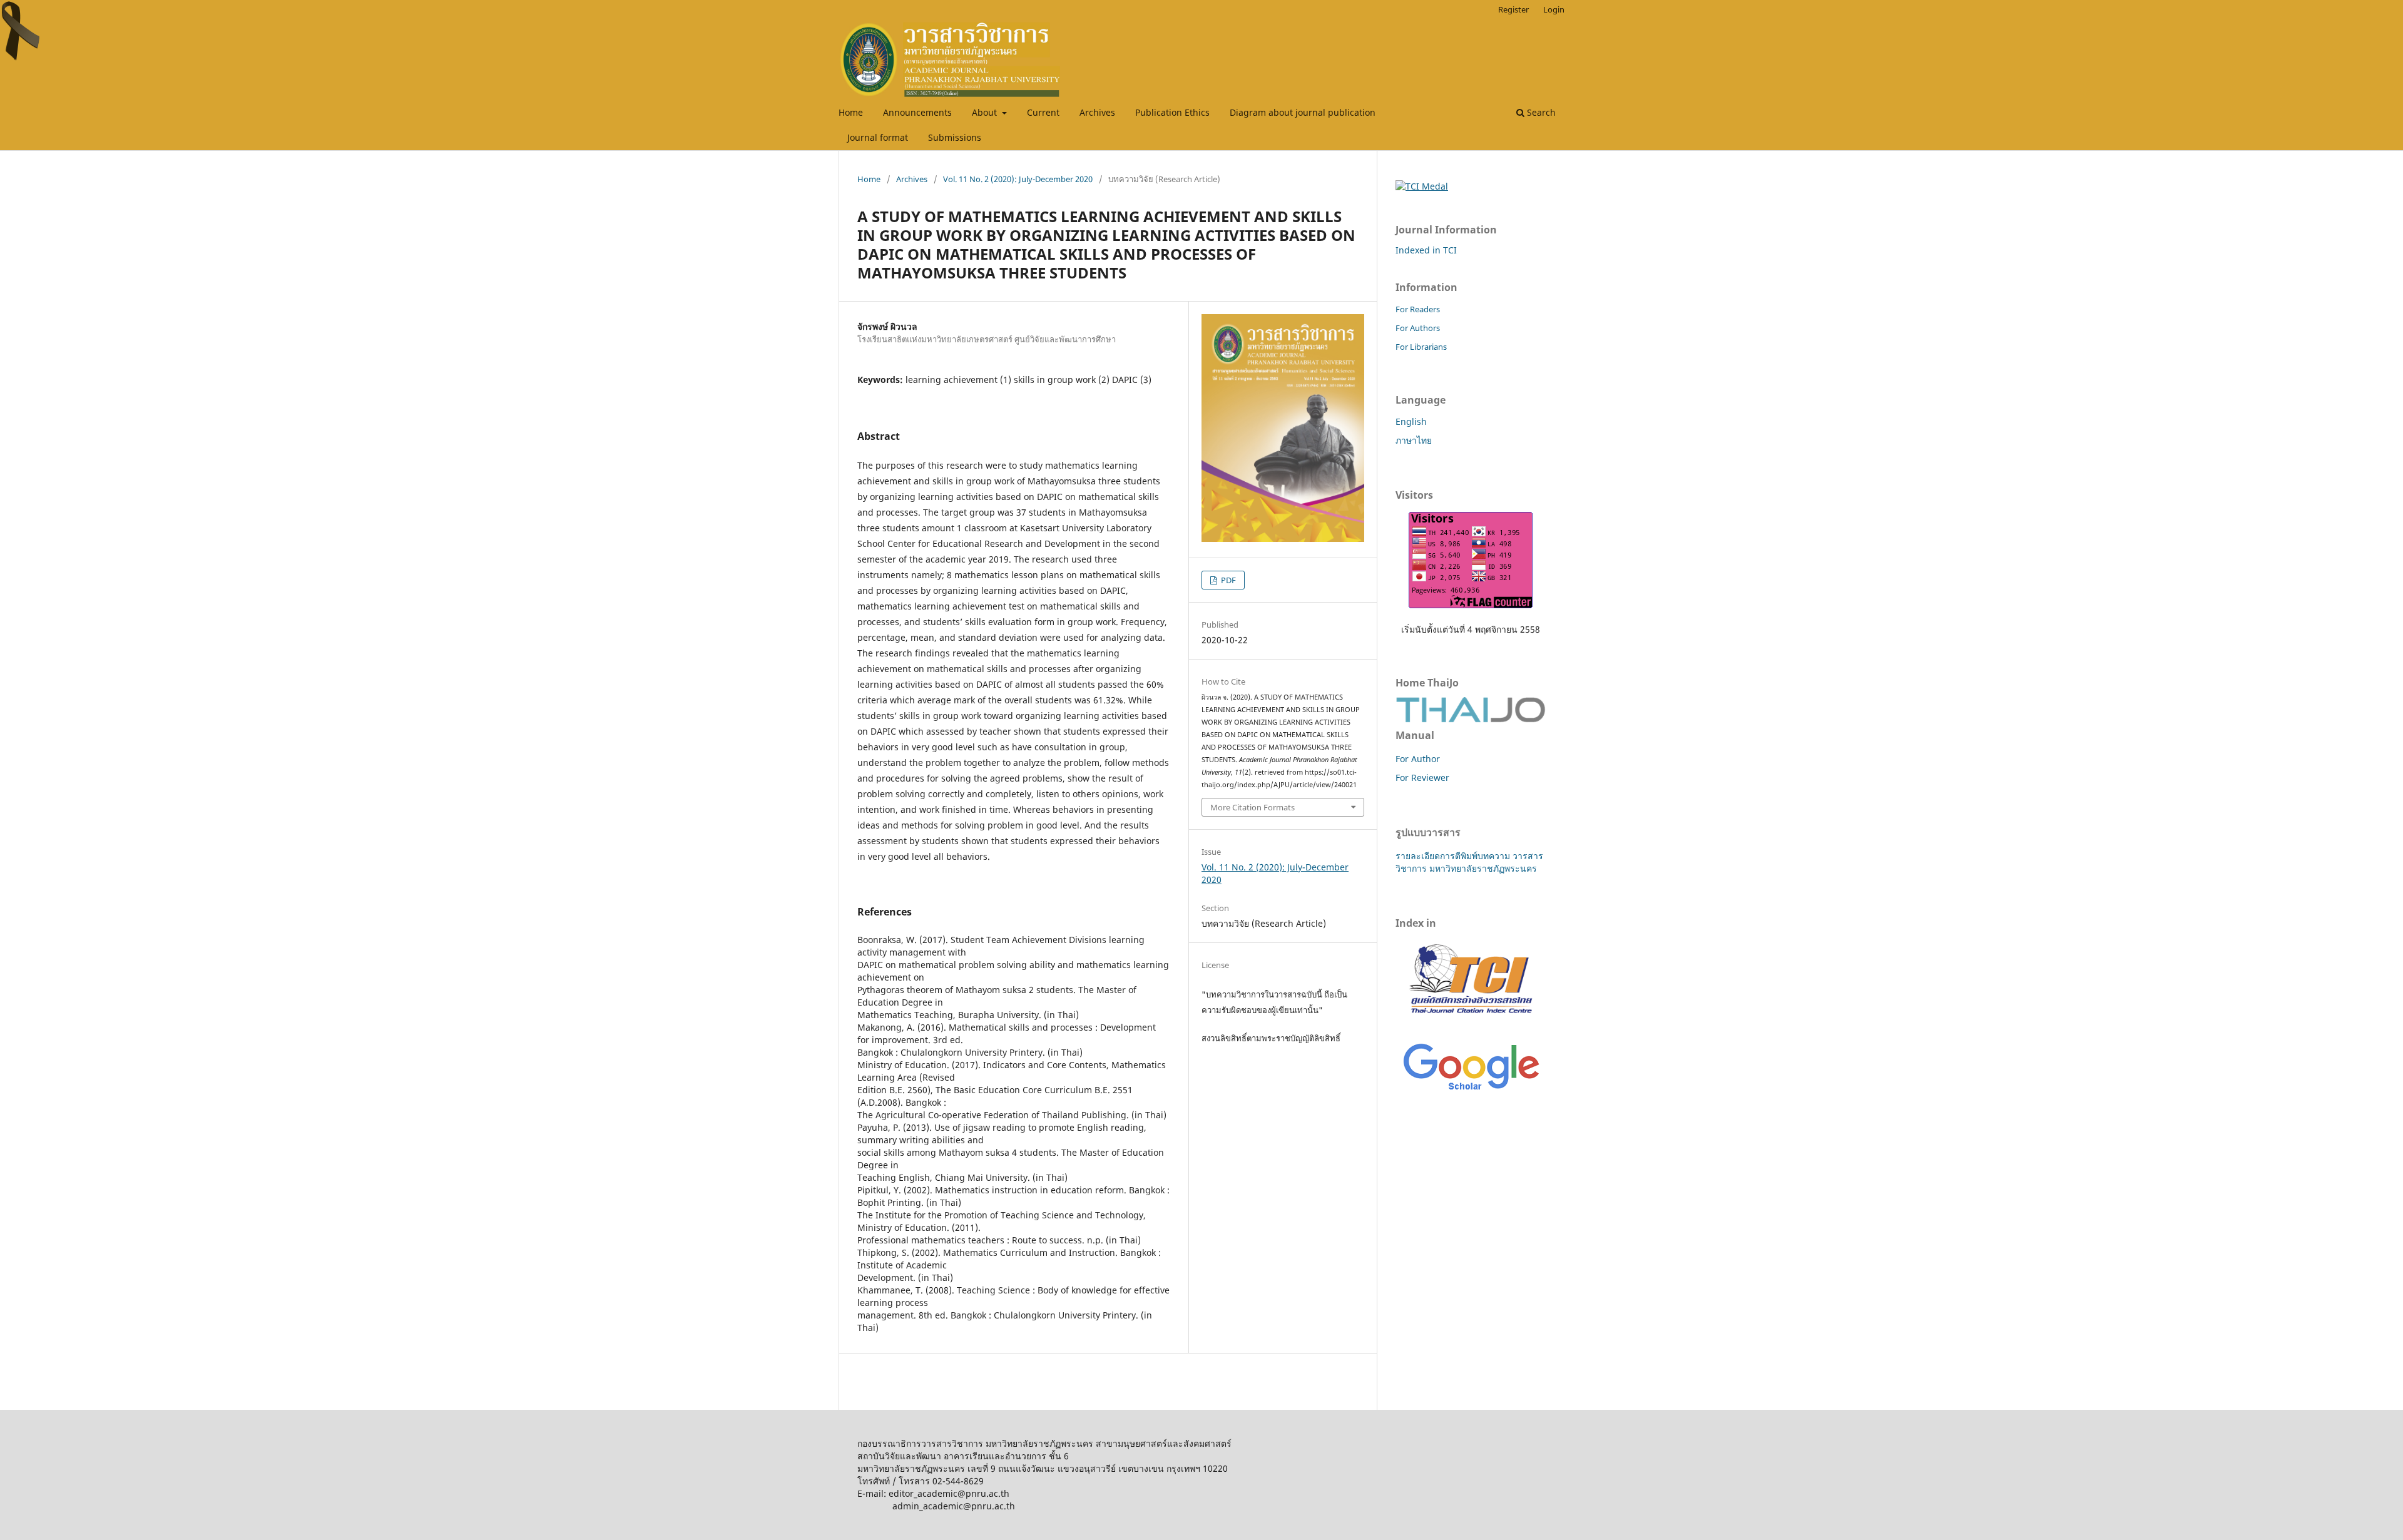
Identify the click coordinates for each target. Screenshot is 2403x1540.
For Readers (1418, 309)
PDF (1227, 580)
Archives (1097, 112)
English (1411, 421)
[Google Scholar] (1471, 1091)
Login (1554, 9)
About (986, 112)
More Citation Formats (1253, 807)
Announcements (917, 112)
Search (1540, 112)
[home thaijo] (1471, 719)
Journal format (878, 137)
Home (851, 112)
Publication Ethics (1172, 112)
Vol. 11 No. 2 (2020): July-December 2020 (1018, 179)
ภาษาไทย (1414, 440)
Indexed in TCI (1426, 250)
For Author (1418, 759)
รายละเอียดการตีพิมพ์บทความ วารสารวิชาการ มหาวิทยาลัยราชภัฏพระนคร (1469, 862)
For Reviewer (1422, 778)
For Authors (1418, 328)
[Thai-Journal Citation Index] (1471, 1020)
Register (1513, 9)
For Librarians (1421, 347)
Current (1043, 112)
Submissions (955, 137)
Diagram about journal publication (1303, 112)
